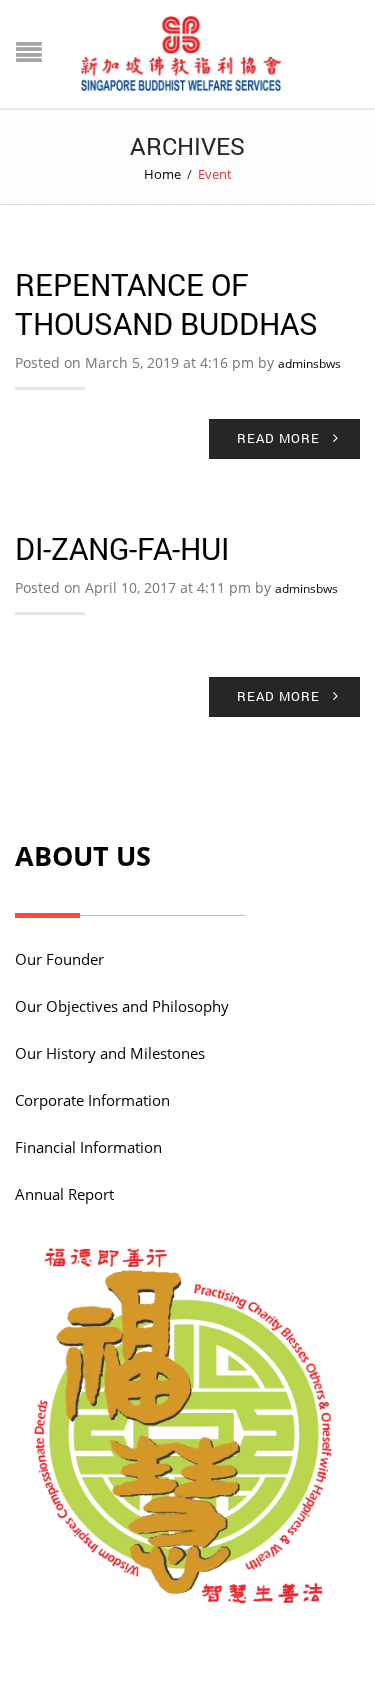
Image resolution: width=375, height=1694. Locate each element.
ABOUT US (83, 855)
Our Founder (59, 959)
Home (162, 174)
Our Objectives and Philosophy (122, 1006)
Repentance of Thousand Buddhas (166, 304)
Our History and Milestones (110, 1053)
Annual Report (64, 1194)
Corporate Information (92, 1100)
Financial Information (88, 1147)
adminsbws (309, 363)
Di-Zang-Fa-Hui (122, 548)
